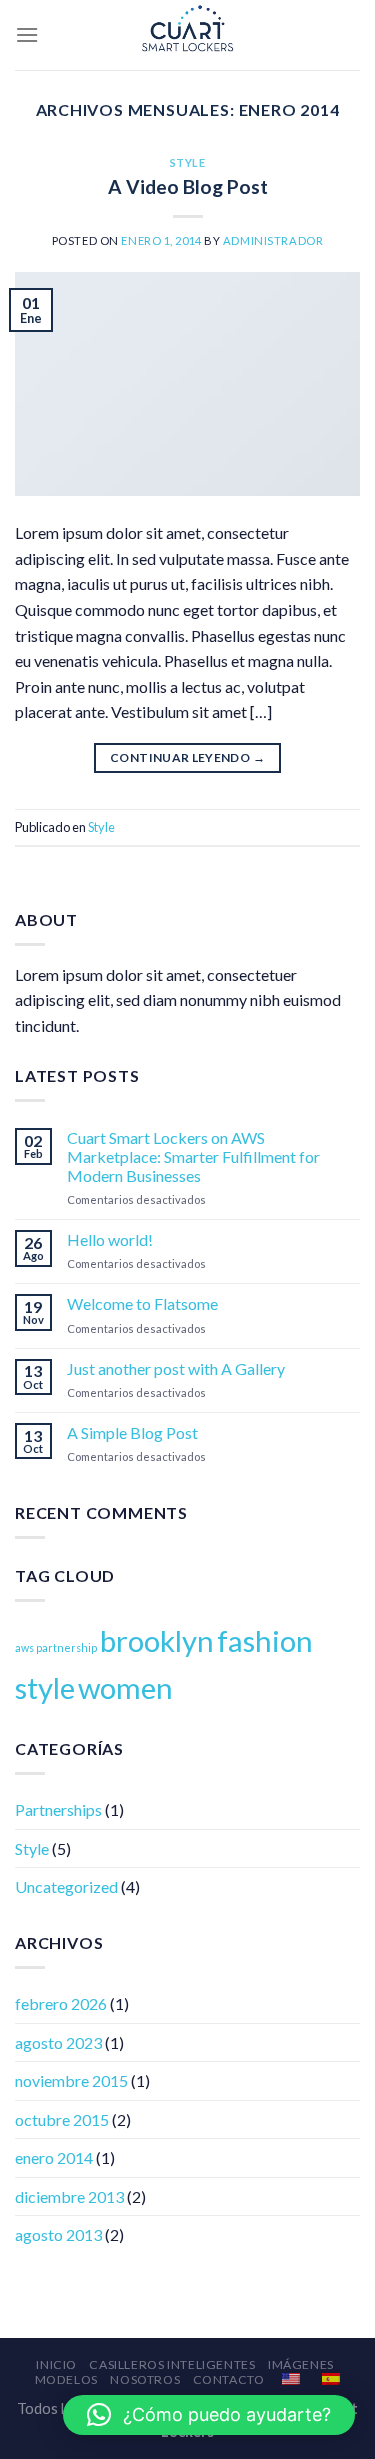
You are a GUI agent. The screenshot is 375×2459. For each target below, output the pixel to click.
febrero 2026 (61, 2003)
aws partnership (56, 1647)
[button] (209, 2415)
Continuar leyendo (187, 757)
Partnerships (58, 1809)
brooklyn (157, 1640)
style (45, 1687)
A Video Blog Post (188, 186)
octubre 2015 (62, 2119)
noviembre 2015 (71, 2080)
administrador (273, 240)
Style (188, 162)
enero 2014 (54, 2157)
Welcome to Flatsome (142, 1303)
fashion (265, 1640)
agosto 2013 (58, 2234)
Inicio (56, 2364)
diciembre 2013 (69, 2196)
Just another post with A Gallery (176, 1368)
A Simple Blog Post (132, 1432)
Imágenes (301, 2364)
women (125, 1687)
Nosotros (145, 2379)
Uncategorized (66, 1886)
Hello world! (110, 1239)
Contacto (229, 2379)
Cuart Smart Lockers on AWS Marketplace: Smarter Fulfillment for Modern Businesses (193, 1156)
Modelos (66, 2379)
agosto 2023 (58, 2042)
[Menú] (27, 34)
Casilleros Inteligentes (172, 2364)
